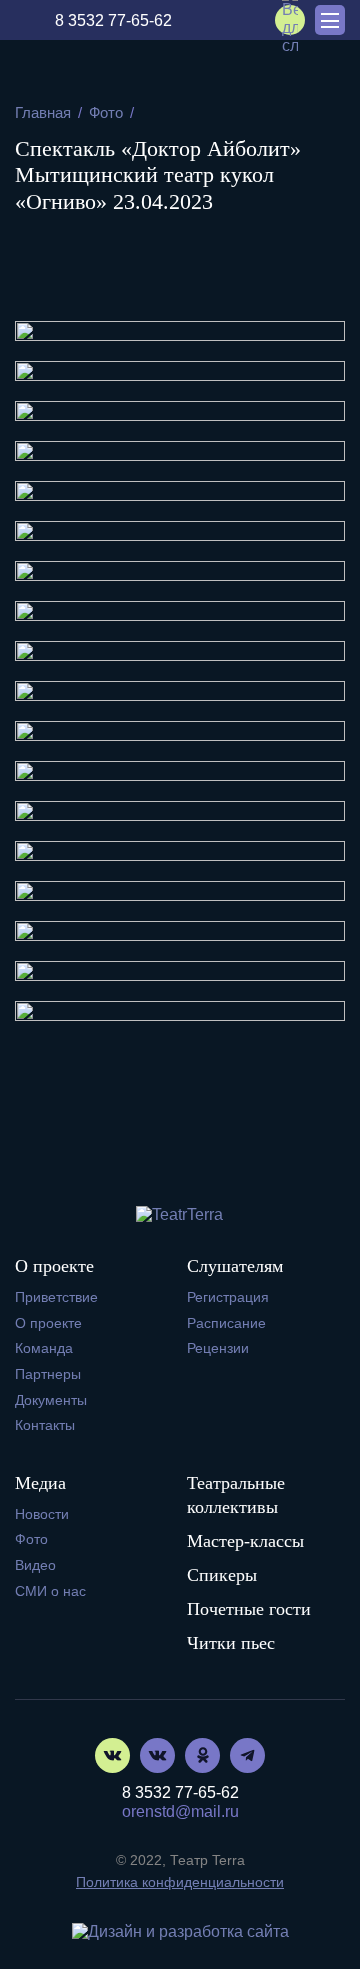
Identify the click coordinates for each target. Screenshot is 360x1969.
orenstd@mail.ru (180, 1811)
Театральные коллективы (236, 1495)
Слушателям (235, 1266)
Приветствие (56, 1297)
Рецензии (218, 1348)
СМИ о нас (50, 1591)
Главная (43, 112)
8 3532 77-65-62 (113, 20)
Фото (106, 112)
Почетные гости (249, 1609)
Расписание (226, 1323)
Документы (51, 1400)
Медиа (40, 1483)
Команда (44, 1348)
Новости (42, 1514)
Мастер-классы (245, 1541)
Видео (35, 1565)
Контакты (45, 1425)
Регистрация (228, 1297)
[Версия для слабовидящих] (290, 20)
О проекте (54, 1266)
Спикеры (222, 1575)
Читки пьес (231, 1643)
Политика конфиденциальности (180, 1882)
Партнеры (48, 1374)
